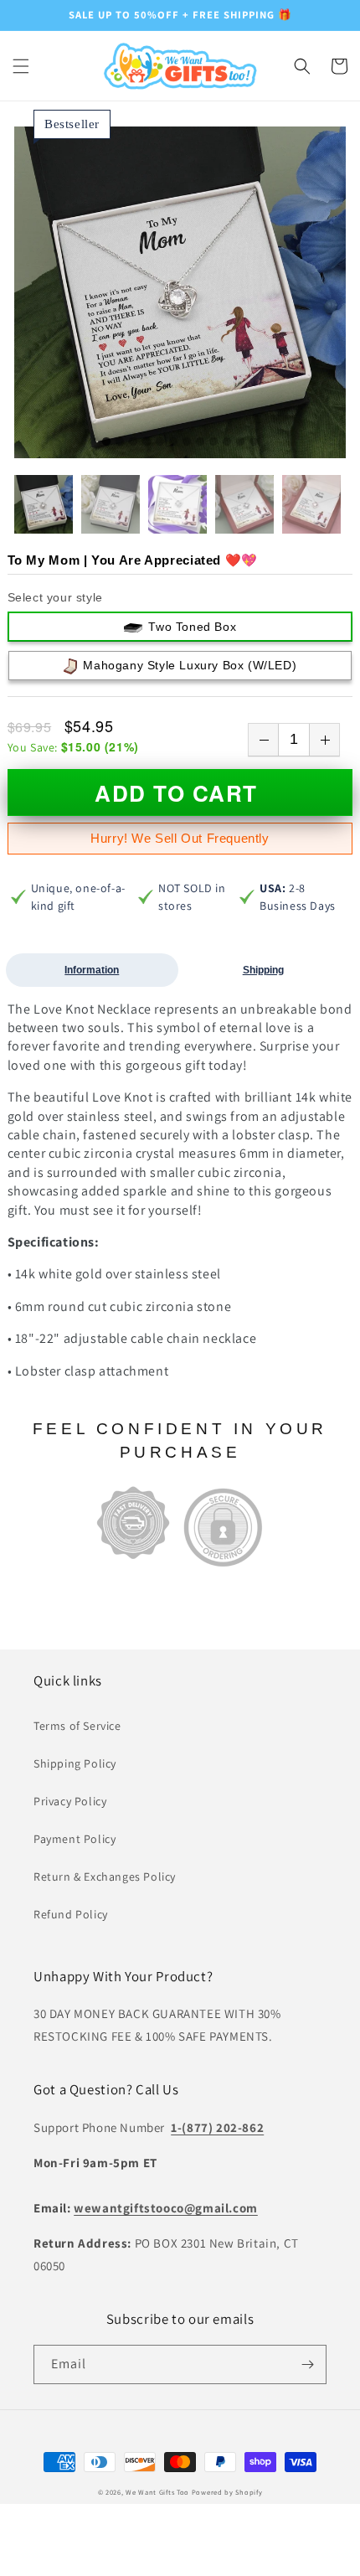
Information (92, 970)
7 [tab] (187, 442)
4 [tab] (147, 442)
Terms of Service (77, 1726)
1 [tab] (106, 442)
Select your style (55, 597)
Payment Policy (75, 1839)
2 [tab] (120, 442)
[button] (21, 66)
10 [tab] (227, 442)
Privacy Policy (70, 1801)
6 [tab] (173, 442)
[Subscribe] (307, 2364)
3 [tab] (133, 442)
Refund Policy (71, 1914)
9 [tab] (213, 442)
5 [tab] (160, 442)
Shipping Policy (75, 1763)
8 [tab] (200, 442)
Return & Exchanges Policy (105, 1877)
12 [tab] (254, 442)
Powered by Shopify (227, 2492)
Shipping (263, 970)
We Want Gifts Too (157, 2492)
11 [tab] (240, 442)
